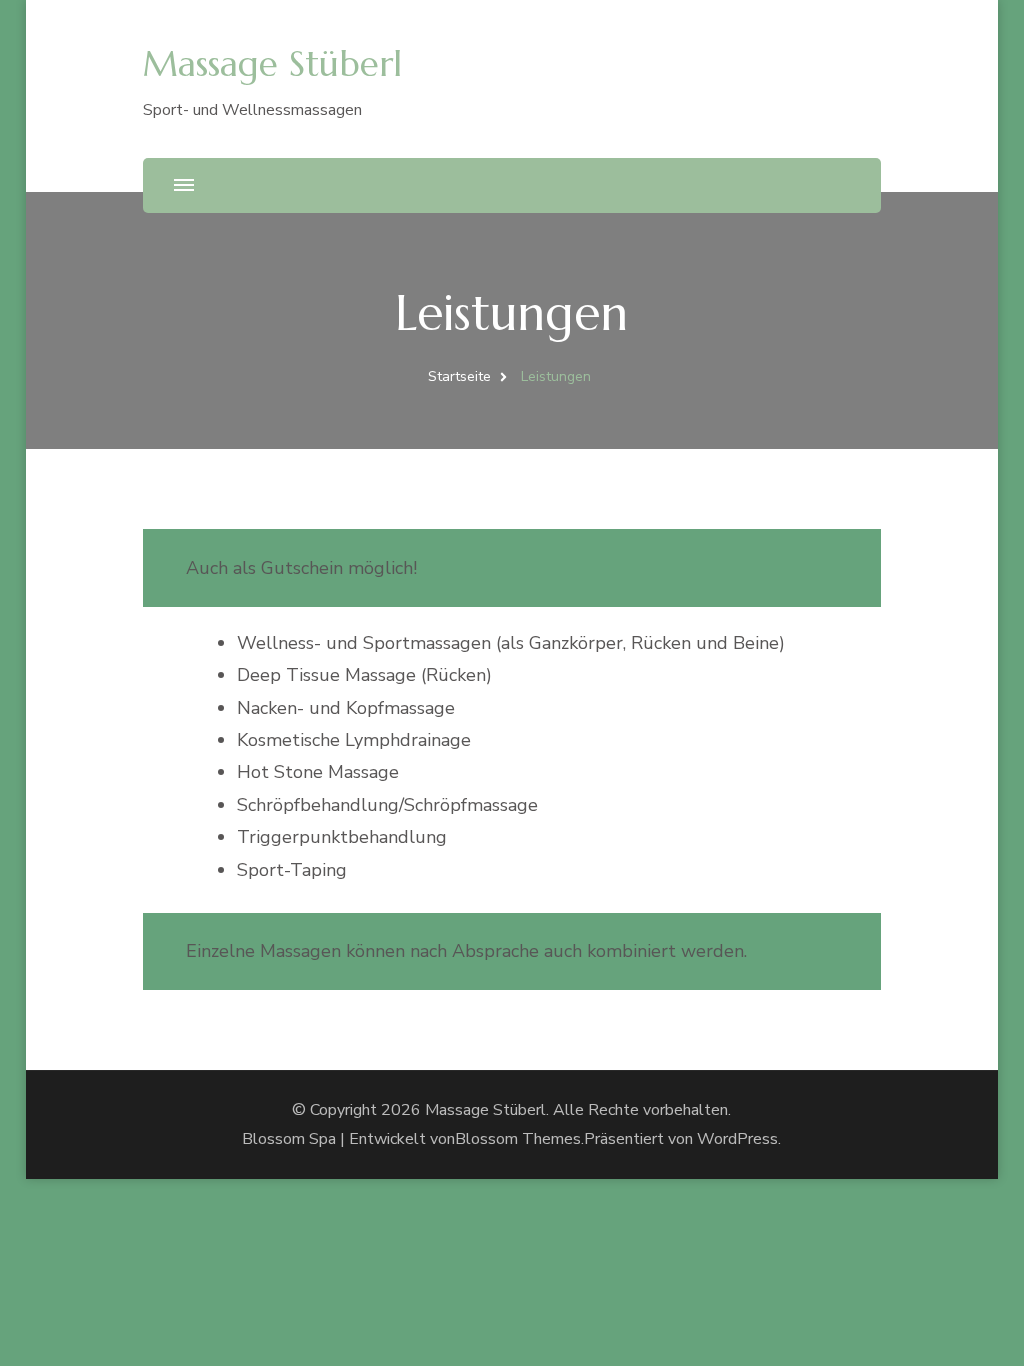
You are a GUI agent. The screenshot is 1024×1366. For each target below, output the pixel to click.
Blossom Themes (518, 1139)
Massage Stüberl (272, 64)
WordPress (737, 1139)
